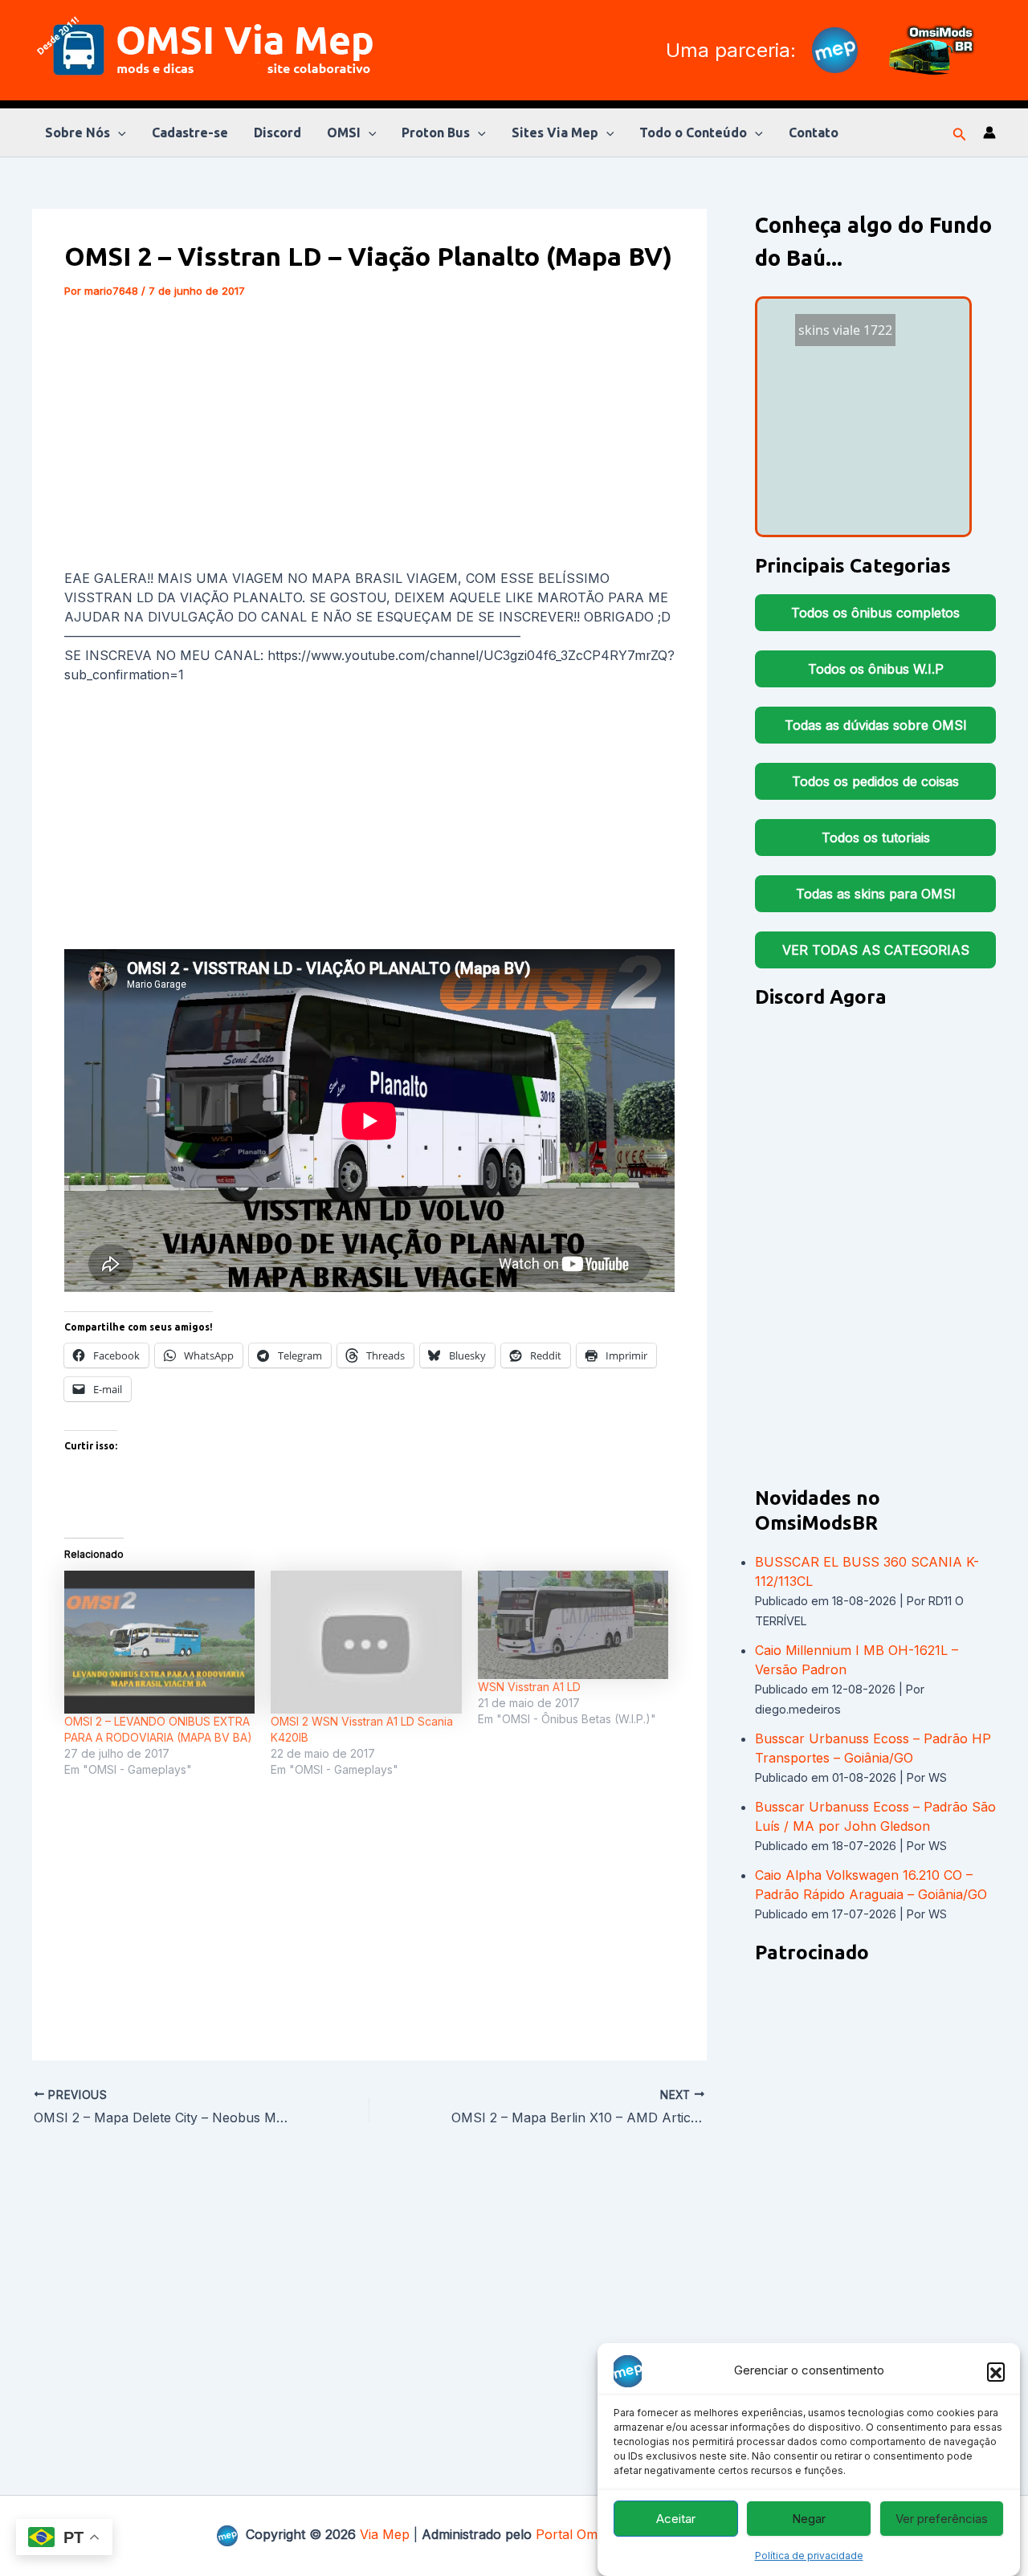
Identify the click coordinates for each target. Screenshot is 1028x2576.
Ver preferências (942, 2519)
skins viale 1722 (858, 350)
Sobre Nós (78, 132)
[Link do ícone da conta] (989, 132)
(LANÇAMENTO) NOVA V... (869, 450)
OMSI (344, 132)
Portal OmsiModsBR (597, 2534)
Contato (814, 132)
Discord (277, 132)
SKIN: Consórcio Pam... (861, 367)
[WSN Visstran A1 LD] (573, 1625)
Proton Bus (436, 132)
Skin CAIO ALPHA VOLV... (841, 504)
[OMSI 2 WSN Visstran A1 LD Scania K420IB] (366, 1642)
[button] (996, 2371)
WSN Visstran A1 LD (529, 1687)
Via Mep (385, 2534)
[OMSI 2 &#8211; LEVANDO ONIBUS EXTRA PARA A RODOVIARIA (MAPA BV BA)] (159, 1642)
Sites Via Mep (555, 132)
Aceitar (676, 2519)
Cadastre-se (190, 132)
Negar (809, 2519)
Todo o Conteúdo (693, 132)
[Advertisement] (369, 437)
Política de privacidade (809, 2556)
